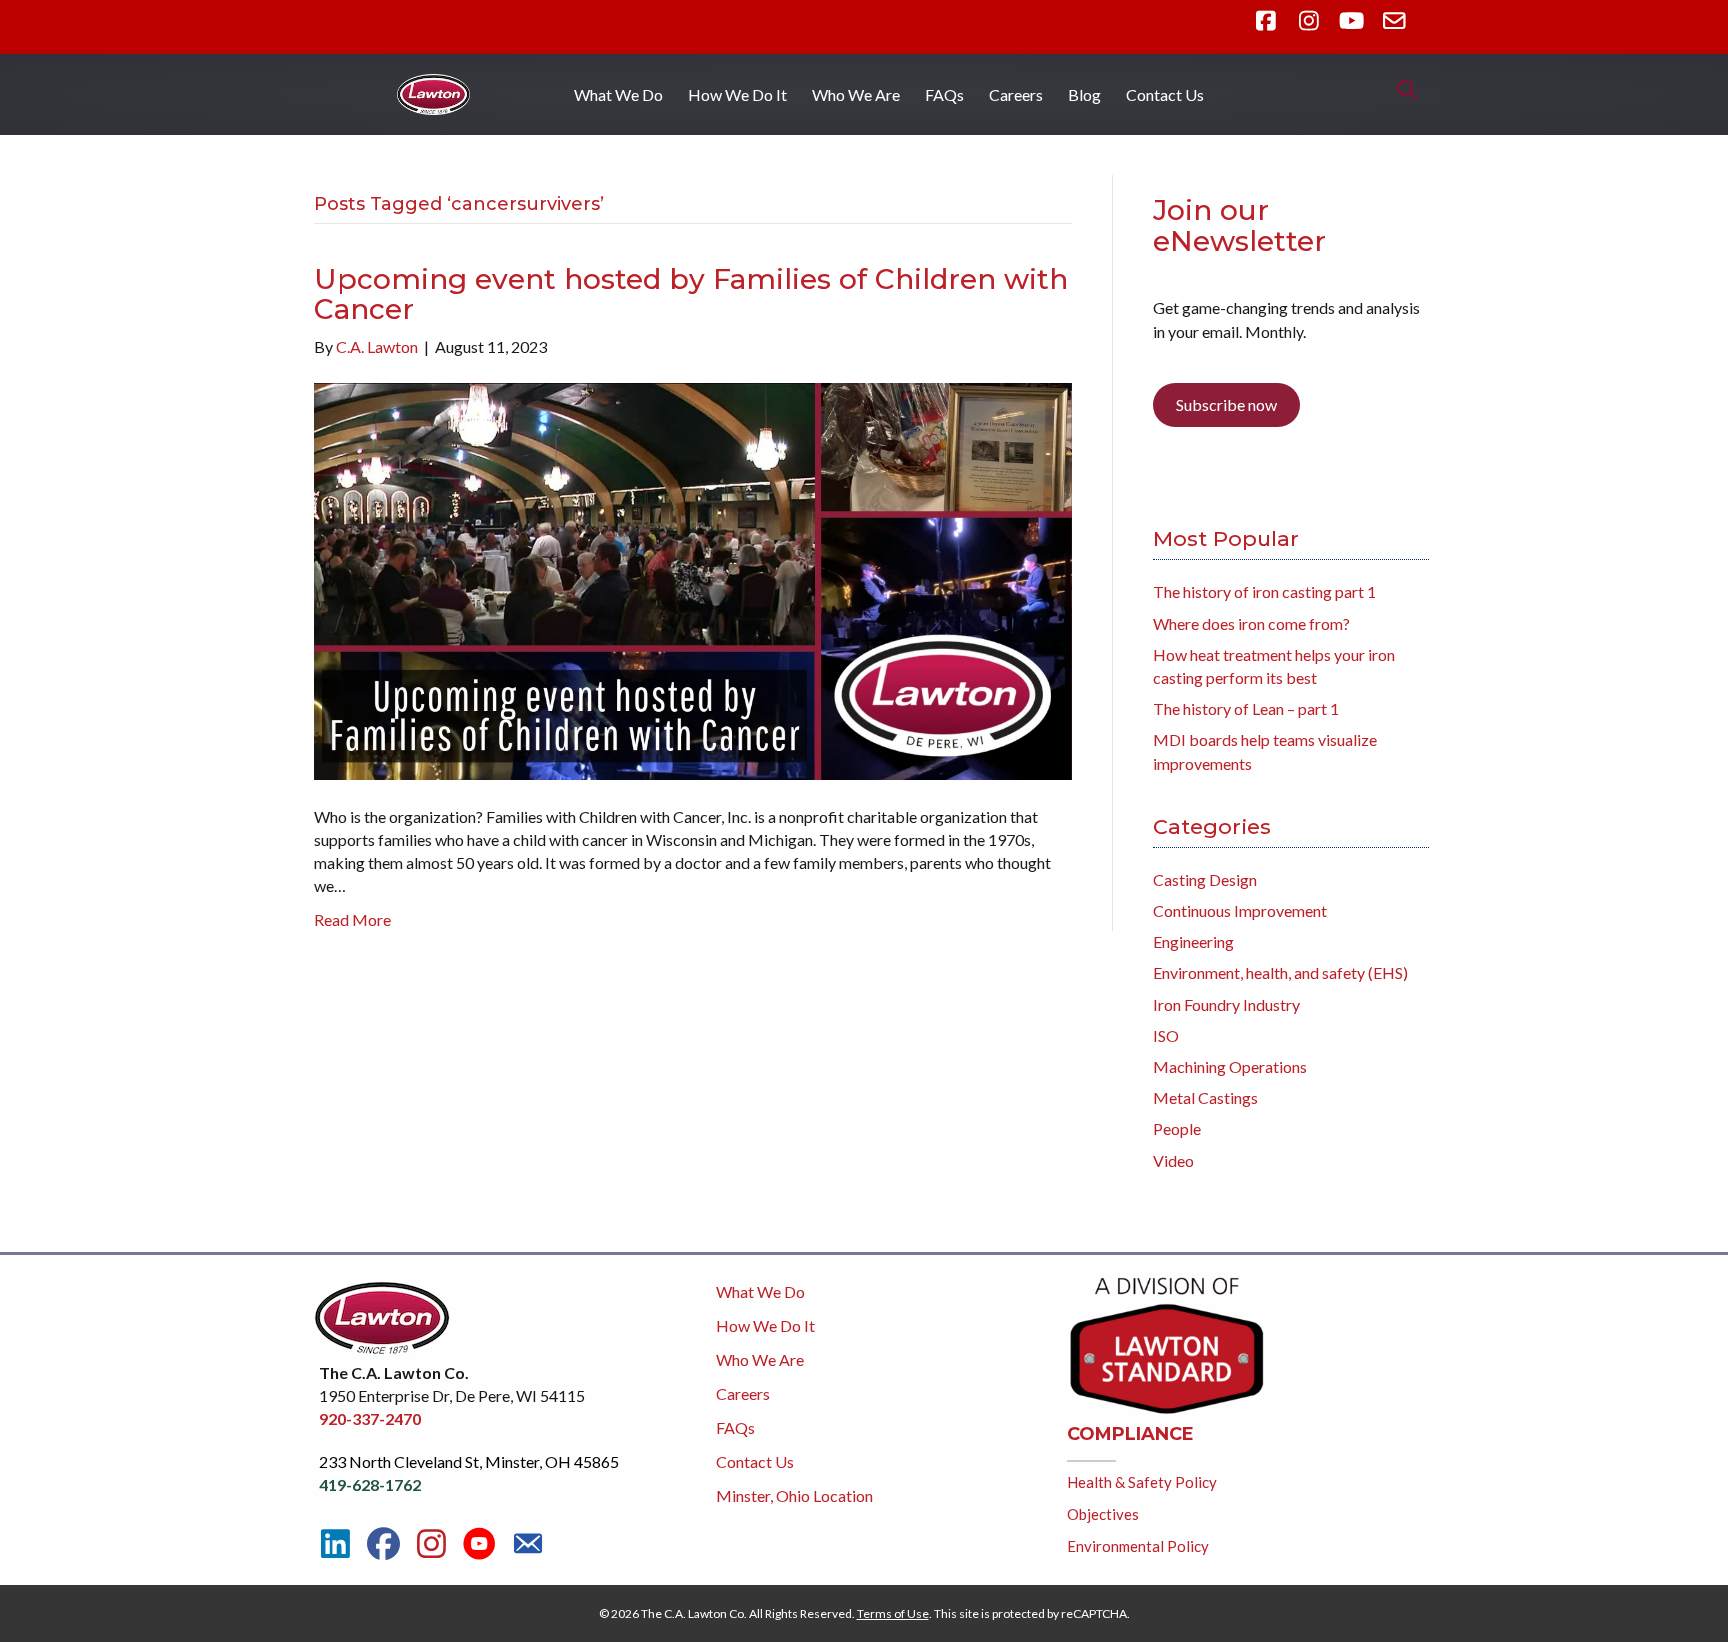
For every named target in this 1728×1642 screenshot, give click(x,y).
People (1177, 1128)
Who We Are (856, 94)
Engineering (1193, 941)
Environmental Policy (1138, 1546)
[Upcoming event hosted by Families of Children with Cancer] (693, 579)
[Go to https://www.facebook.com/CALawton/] (383, 1544)
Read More (352, 919)
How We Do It (737, 94)
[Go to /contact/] (527, 1546)
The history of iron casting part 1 (1264, 591)
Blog (1084, 94)
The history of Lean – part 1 (1246, 708)
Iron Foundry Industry (1226, 1004)
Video (1173, 1160)
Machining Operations (1230, 1066)
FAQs (944, 94)
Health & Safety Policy (1142, 1482)
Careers (1016, 94)
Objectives (1103, 1514)
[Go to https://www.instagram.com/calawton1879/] (431, 1544)
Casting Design (1205, 879)
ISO (1166, 1035)
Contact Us (1165, 94)
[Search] (1401, 90)
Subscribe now (1226, 404)
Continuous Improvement (1240, 910)
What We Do (618, 94)
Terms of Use (893, 1613)
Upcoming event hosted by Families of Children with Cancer (691, 294)
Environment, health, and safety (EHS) (1280, 972)
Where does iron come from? (1251, 623)
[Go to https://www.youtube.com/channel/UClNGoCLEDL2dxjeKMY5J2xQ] (479, 1545)
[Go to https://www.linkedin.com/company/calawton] (335, 1544)
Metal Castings (1205, 1097)
